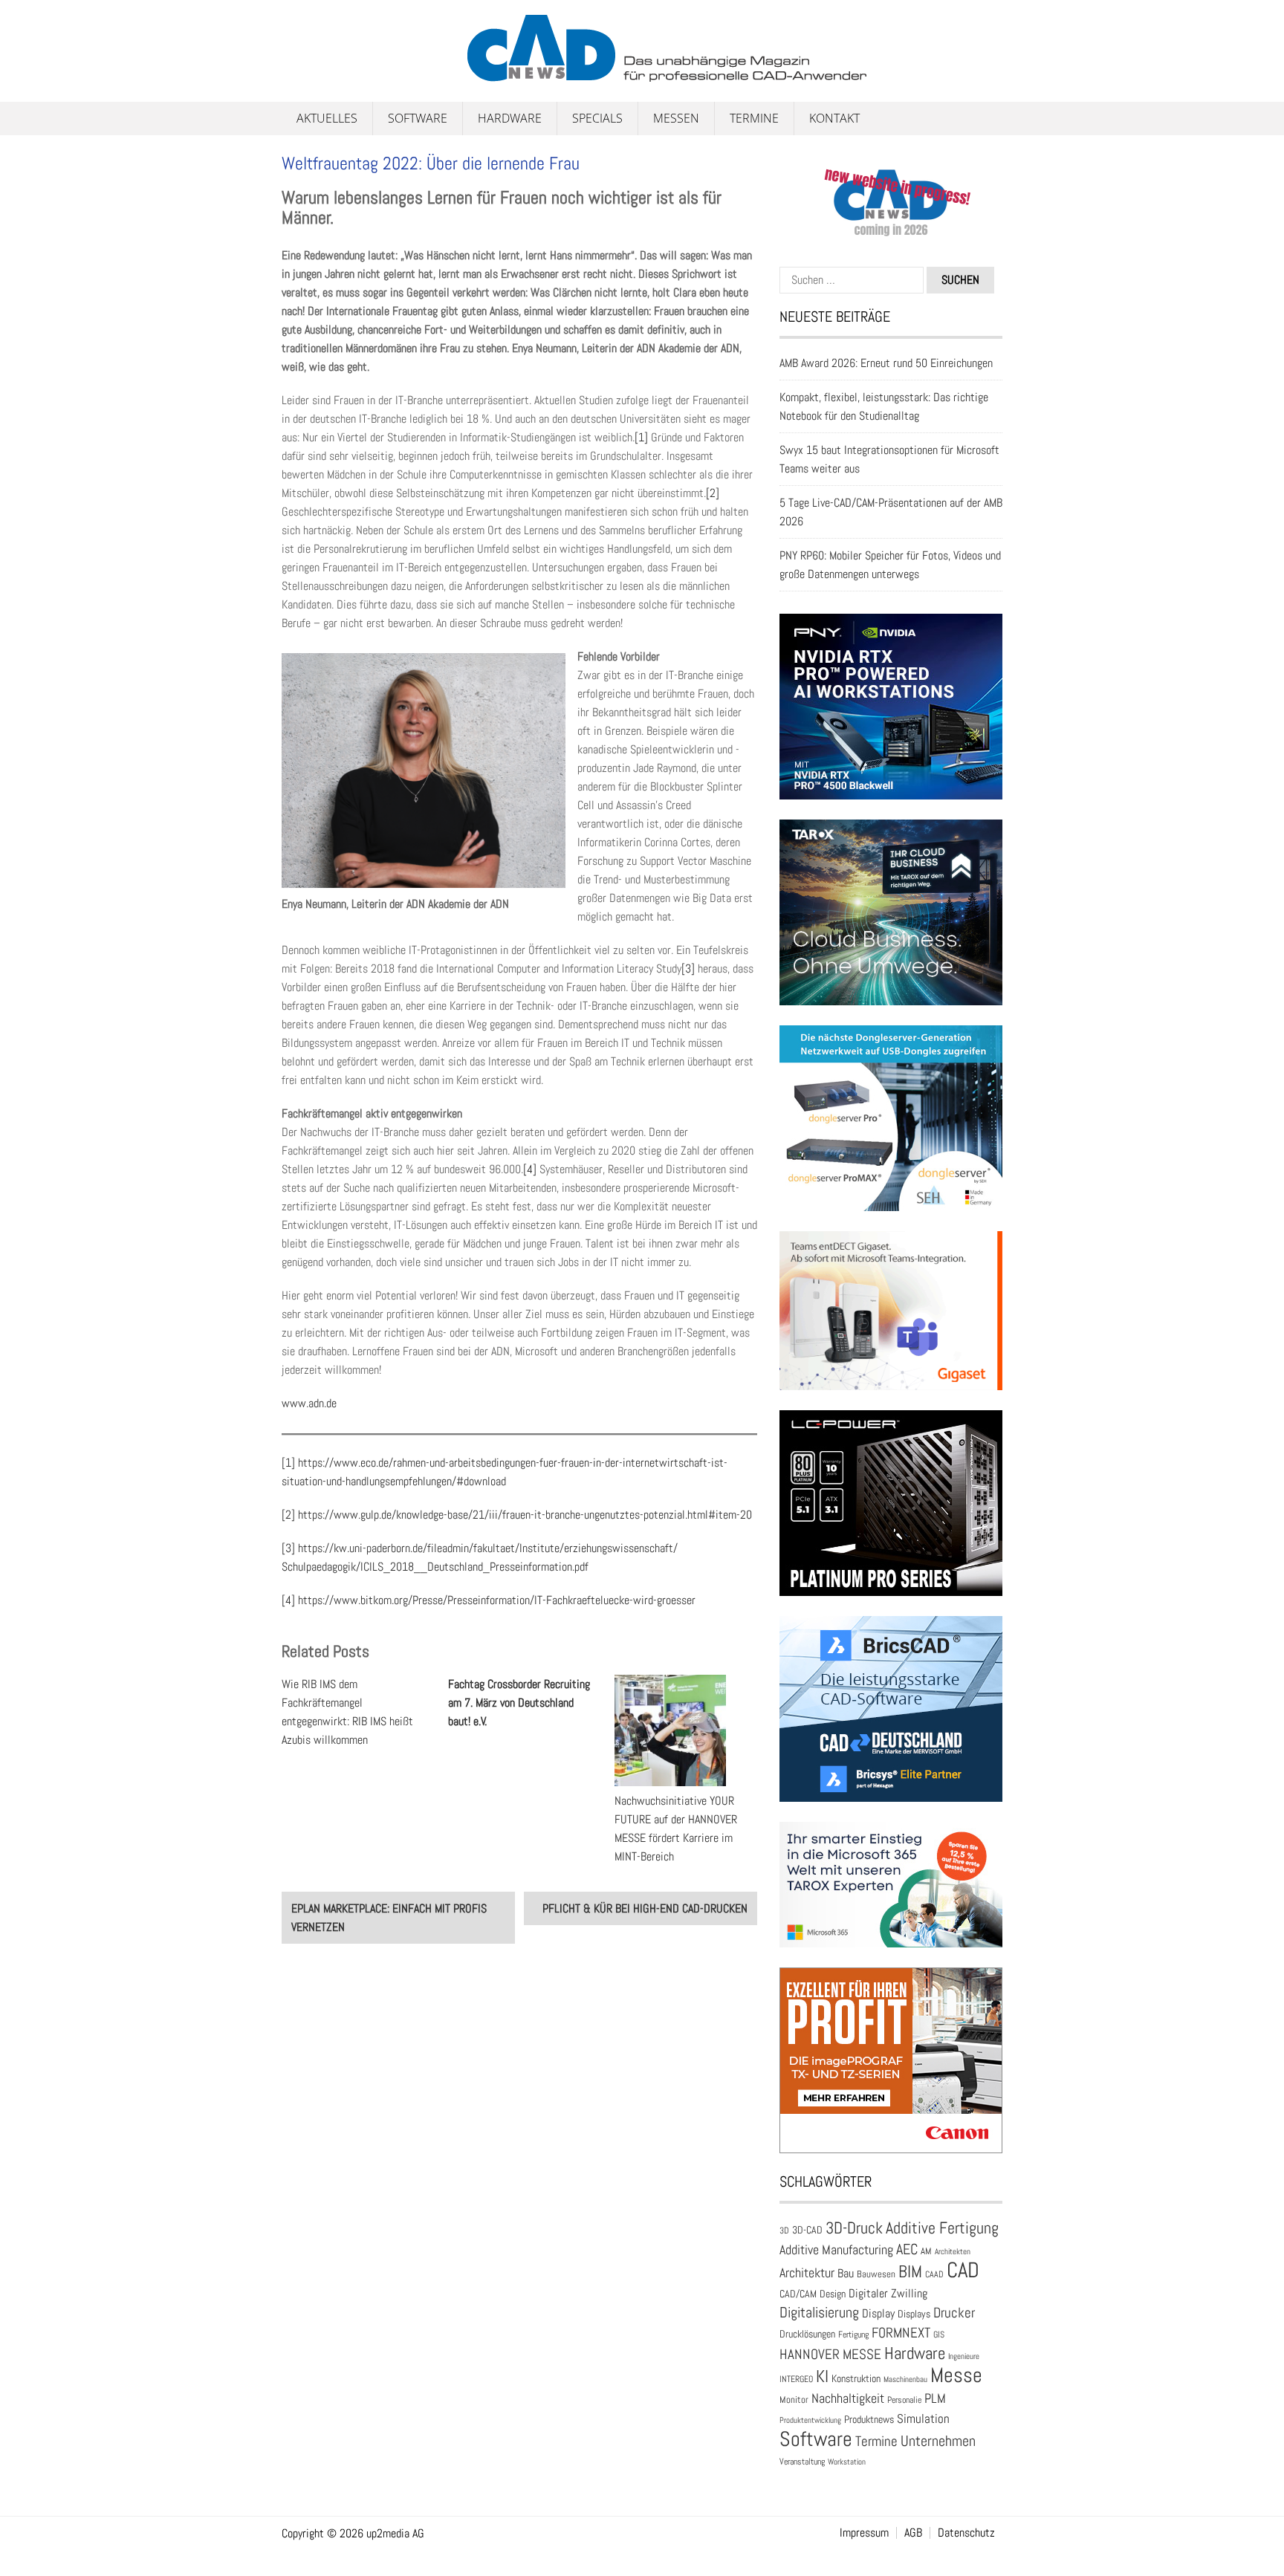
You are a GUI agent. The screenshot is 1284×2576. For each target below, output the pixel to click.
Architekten (953, 2251)
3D (784, 2231)
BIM (910, 2271)
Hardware (510, 118)
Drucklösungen (807, 2334)
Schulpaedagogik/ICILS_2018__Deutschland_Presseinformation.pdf (435, 1567)
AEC (907, 2249)
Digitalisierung (819, 2312)
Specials (597, 118)
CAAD (934, 2274)
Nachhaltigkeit (848, 2398)
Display (878, 2313)
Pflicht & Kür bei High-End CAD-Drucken (645, 1908)
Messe (956, 2375)
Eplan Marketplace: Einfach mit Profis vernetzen (389, 1918)
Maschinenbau (905, 2379)
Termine (754, 118)
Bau (846, 2274)
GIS (939, 2335)
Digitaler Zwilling (888, 2293)
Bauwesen (876, 2274)
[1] (641, 437)
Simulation (923, 2419)
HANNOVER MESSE (830, 2354)
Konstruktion (856, 2378)
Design (833, 2294)
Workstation (847, 2462)
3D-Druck (854, 2228)
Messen (676, 118)
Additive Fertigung (942, 2228)
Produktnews (869, 2420)
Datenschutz (966, 2533)
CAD (963, 2270)
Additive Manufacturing (836, 2250)
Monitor (794, 2400)
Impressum (864, 2533)
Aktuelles (327, 118)
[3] (688, 969)
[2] (713, 493)
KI (822, 2377)
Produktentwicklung (810, 2420)
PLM (935, 2398)
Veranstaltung (802, 2462)
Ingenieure (964, 2356)
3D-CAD (807, 2230)
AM (926, 2251)
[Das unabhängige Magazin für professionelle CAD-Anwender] (315, 74)
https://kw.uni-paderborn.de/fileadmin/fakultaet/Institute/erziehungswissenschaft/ (488, 1548)
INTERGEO (796, 2379)
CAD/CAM (798, 2294)
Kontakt (834, 118)
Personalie (904, 2400)
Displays (914, 2314)
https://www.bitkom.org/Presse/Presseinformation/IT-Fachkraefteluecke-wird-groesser (497, 1600)
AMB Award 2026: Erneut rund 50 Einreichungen (886, 363)
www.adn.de (309, 1403)
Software (418, 118)
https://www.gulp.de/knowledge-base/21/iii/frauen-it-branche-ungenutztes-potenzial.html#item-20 (525, 1515)
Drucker (954, 2313)
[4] (530, 1169)
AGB (913, 2533)
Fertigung (853, 2335)
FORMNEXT (901, 2333)
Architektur (807, 2272)
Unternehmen (938, 2441)
